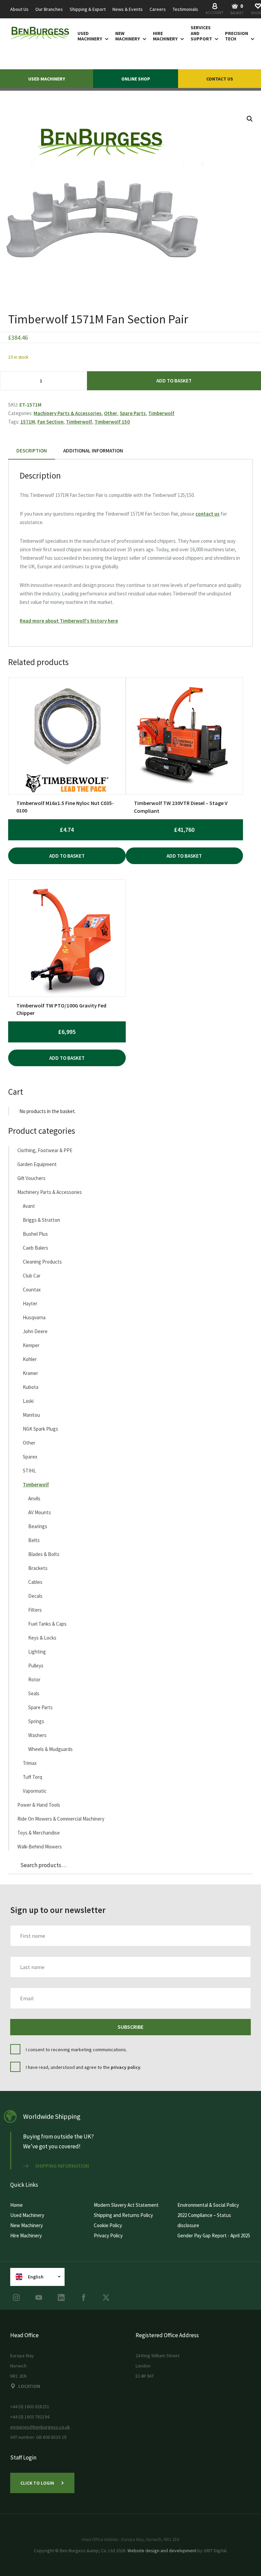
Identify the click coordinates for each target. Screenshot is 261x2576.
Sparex (30, 1457)
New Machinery (128, 36)
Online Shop (136, 79)
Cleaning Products (42, 1262)
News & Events (128, 9)
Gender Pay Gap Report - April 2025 (214, 2235)
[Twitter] (106, 2297)
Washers (37, 1735)
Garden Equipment (37, 1164)
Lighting (37, 1652)
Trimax (30, 1763)
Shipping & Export (88, 9)
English (36, 2277)
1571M (28, 422)
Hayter (30, 1303)
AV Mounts (40, 1512)
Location (29, 2386)
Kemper (31, 1345)
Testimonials (185, 9)
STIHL (29, 1471)
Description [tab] (32, 451)
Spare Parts (133, 413)
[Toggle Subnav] (105, 39)
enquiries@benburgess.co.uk (40, 2427)
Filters (35, 1610)
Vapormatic (35, 1791)
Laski (28, 1401)
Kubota (31, 1387)
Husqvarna (34, 1317)
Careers (158, 9)
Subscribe (130, 2027)
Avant (29, 1206)
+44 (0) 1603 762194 (30, 2417)
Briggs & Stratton (41, 1220)
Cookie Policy (108, 2225)
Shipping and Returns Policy (123, 2215)
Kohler (30, 1359)
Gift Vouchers (31, 1178)
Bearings (38, 1526)
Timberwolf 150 (112, 422)
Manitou (31, 1415)
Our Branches (49, 9)
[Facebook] (84, 2297)
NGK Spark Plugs (40, 1429)
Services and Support (201, 33)
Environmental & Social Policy (208, 2205)
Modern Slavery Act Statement (126, 2205)
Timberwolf (161, 413)
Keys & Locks (42, 1638)
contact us (207, 514)
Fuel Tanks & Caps (47, 1624)
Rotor (34, 1679)
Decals (35, 1596)
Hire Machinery (165, 36)
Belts (34, 1540)
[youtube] (39, 2297)
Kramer (30, 1373)
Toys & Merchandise (39, 1833)
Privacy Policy (108, 2235)
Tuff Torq (32, 1777)
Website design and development (162, 2551)
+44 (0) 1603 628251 (30, 2407)
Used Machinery (90, 36)
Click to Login (37, 2483)
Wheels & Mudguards (50, 1749)
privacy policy (126, 2067)
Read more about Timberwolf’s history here (69, 621)
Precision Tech (237, 36)
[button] (250, 119)
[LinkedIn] (61, 2297)
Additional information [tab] (93, 451)
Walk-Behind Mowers (40, 1847)
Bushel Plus (35, 1234)
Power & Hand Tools (39, 1805)
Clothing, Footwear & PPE (45, 1150)
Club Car (32, 1276)
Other (111, 413)
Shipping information (62, 2166)
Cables (35, 1582)
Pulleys (36, 1666)
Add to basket (174, 381)
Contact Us (220, 79)
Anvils (34, 1498)
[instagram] (16, 2297)
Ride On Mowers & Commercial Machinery (61, 1819)
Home (16, 2205)
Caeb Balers (36, 1248)
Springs (36, 1721)
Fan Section (50, 422)
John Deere (35, 1331)
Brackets (38, 1568)
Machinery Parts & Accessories (68, 413)
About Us (19, 9)
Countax (32, 1290)
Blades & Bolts (44, 1554)
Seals (34, 1693)
